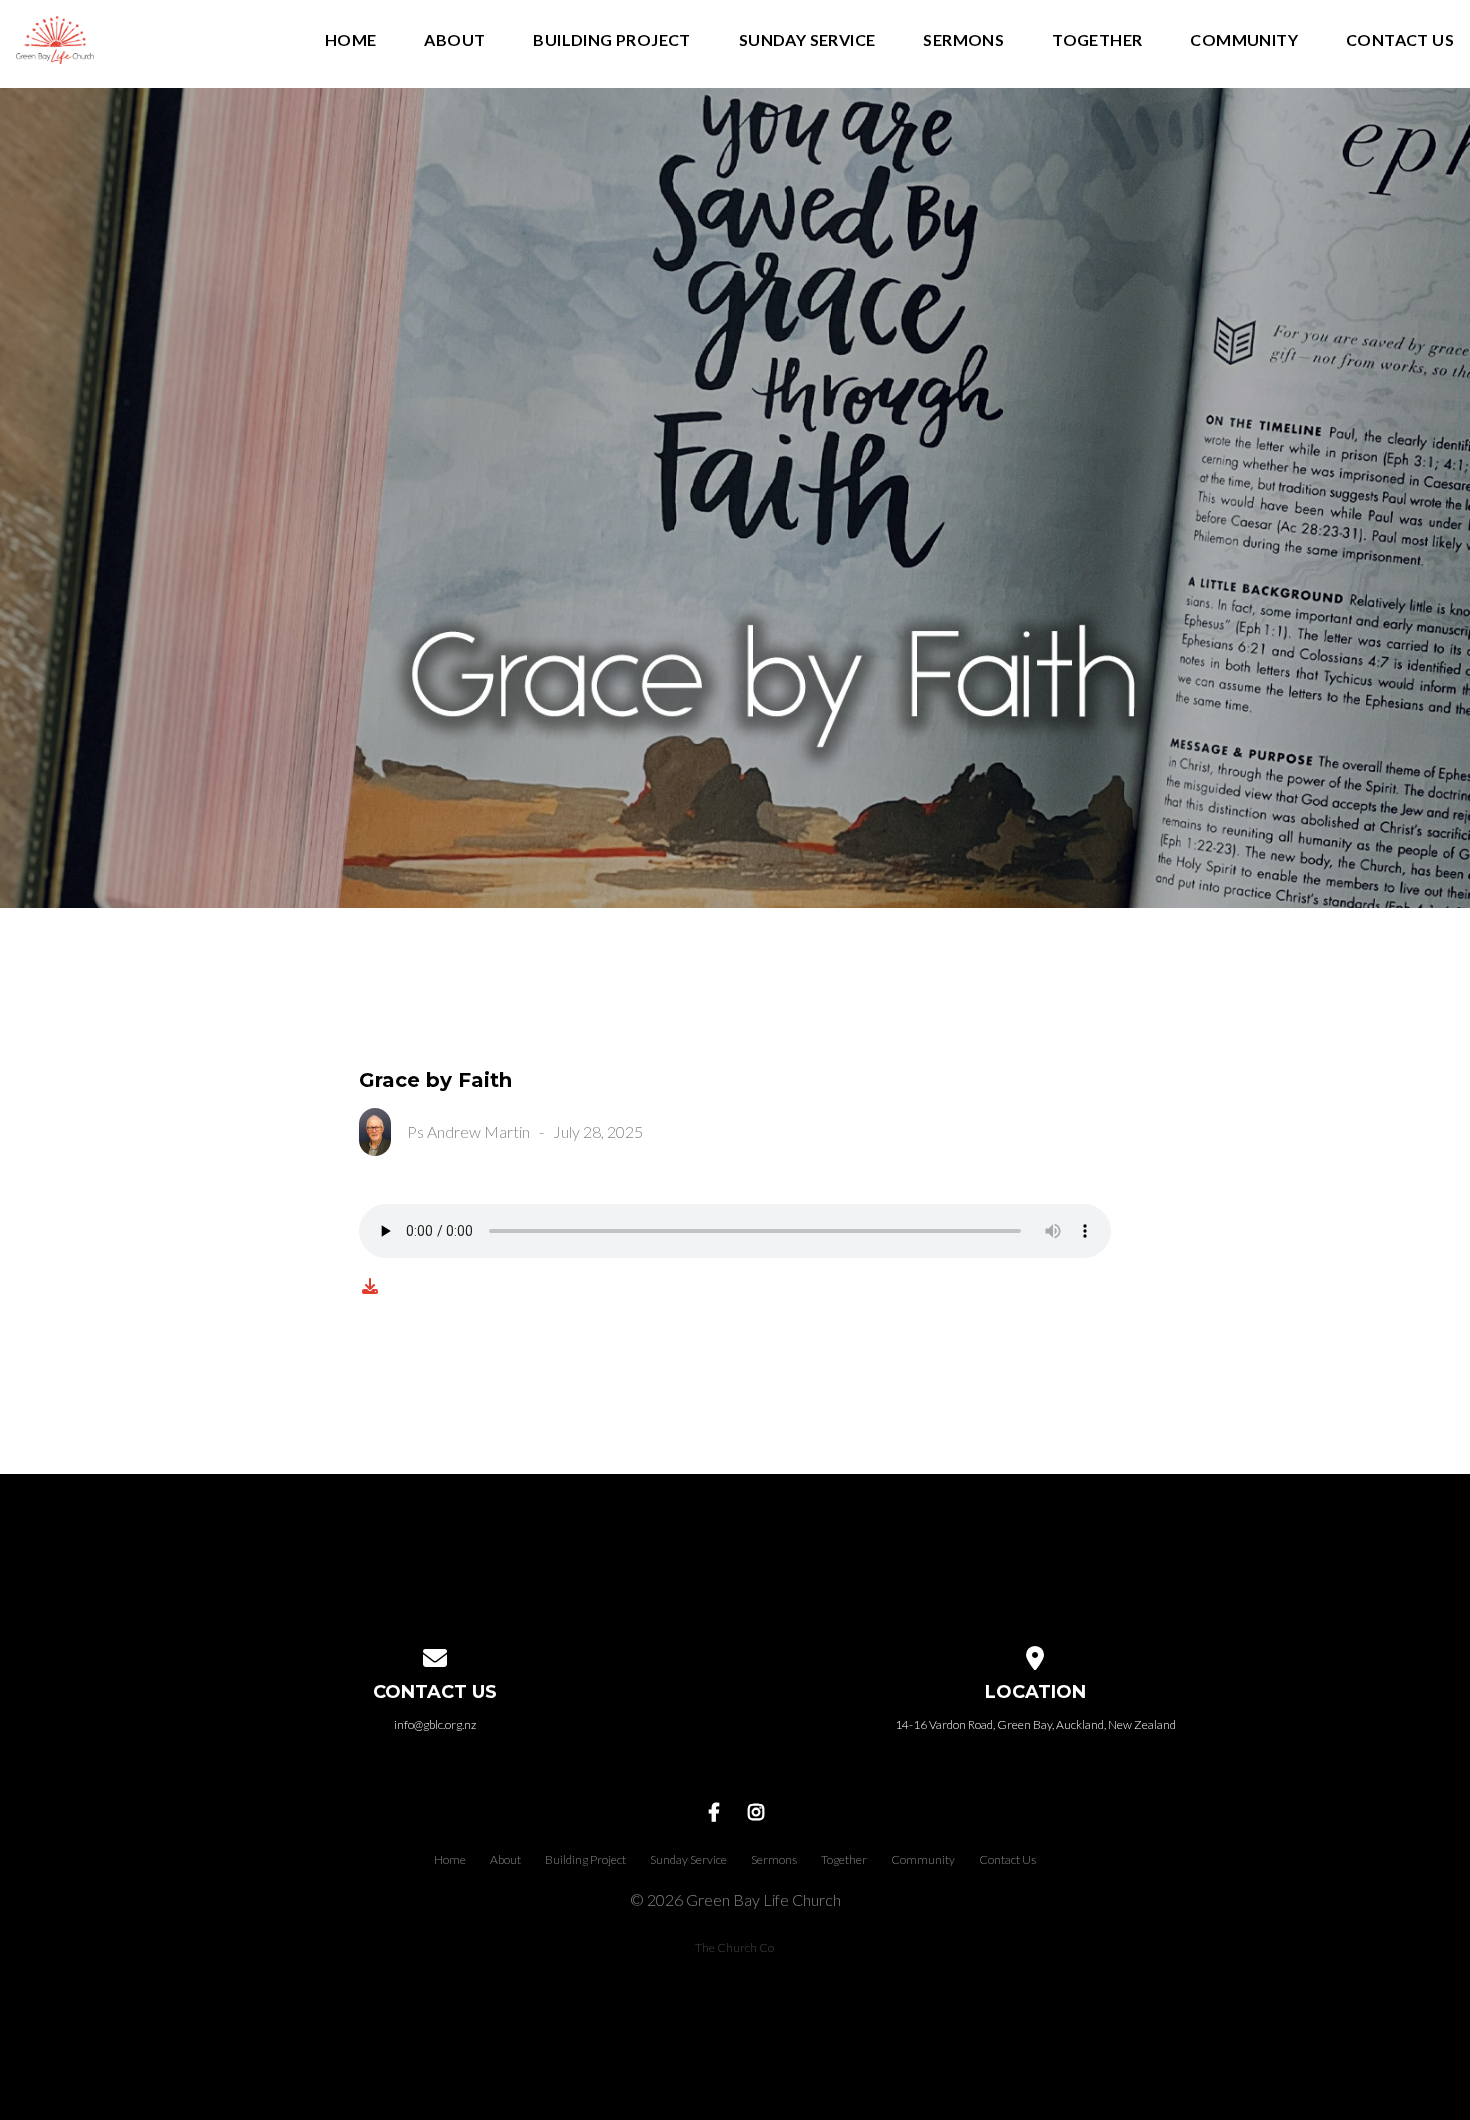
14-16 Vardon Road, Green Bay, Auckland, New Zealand (1035, 1724)
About (454, 40)
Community (1244, 40)
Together (1097, 40)
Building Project (611, 40)
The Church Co (734, 1947)
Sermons (963, 40)
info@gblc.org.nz (435, 1724)
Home (351, 40)
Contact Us (1400, 40)
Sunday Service (807, 40)
